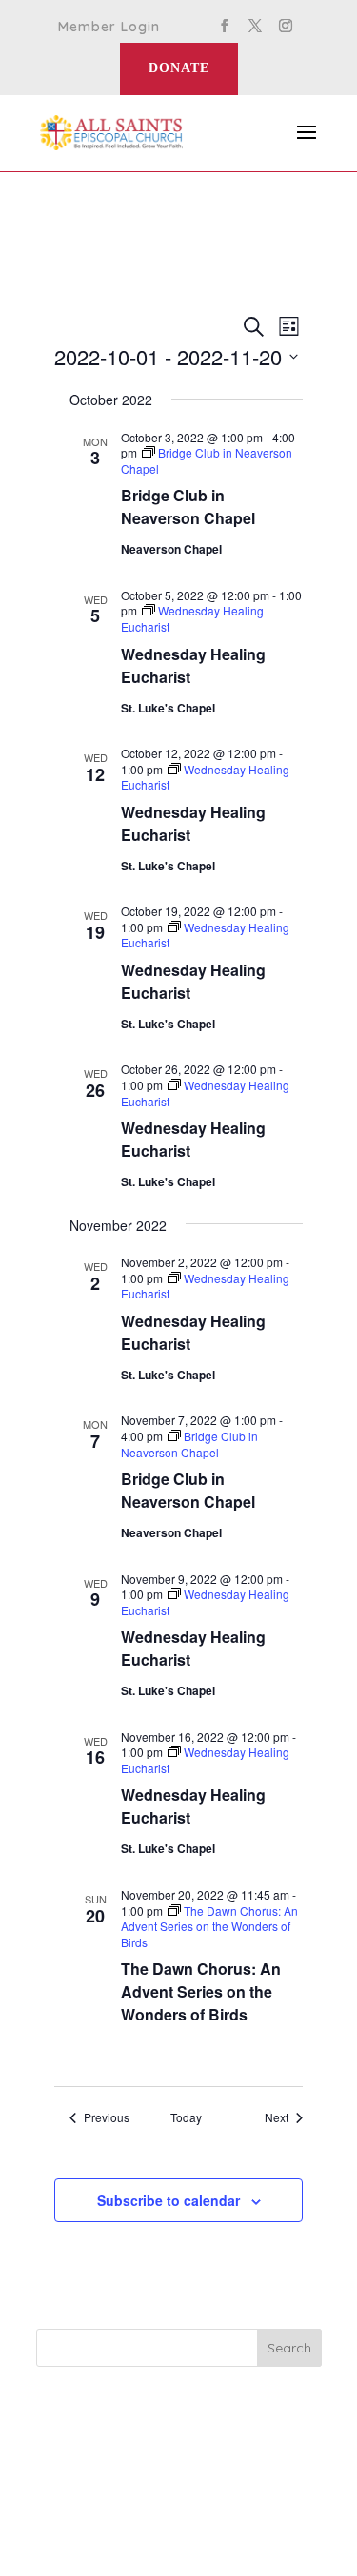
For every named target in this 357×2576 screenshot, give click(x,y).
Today (186, 2117)
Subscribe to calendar (169, 2200)
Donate (179, 68)
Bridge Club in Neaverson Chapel (188, 507)
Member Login (109, 28)
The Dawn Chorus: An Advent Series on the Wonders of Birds (201, 1991)
